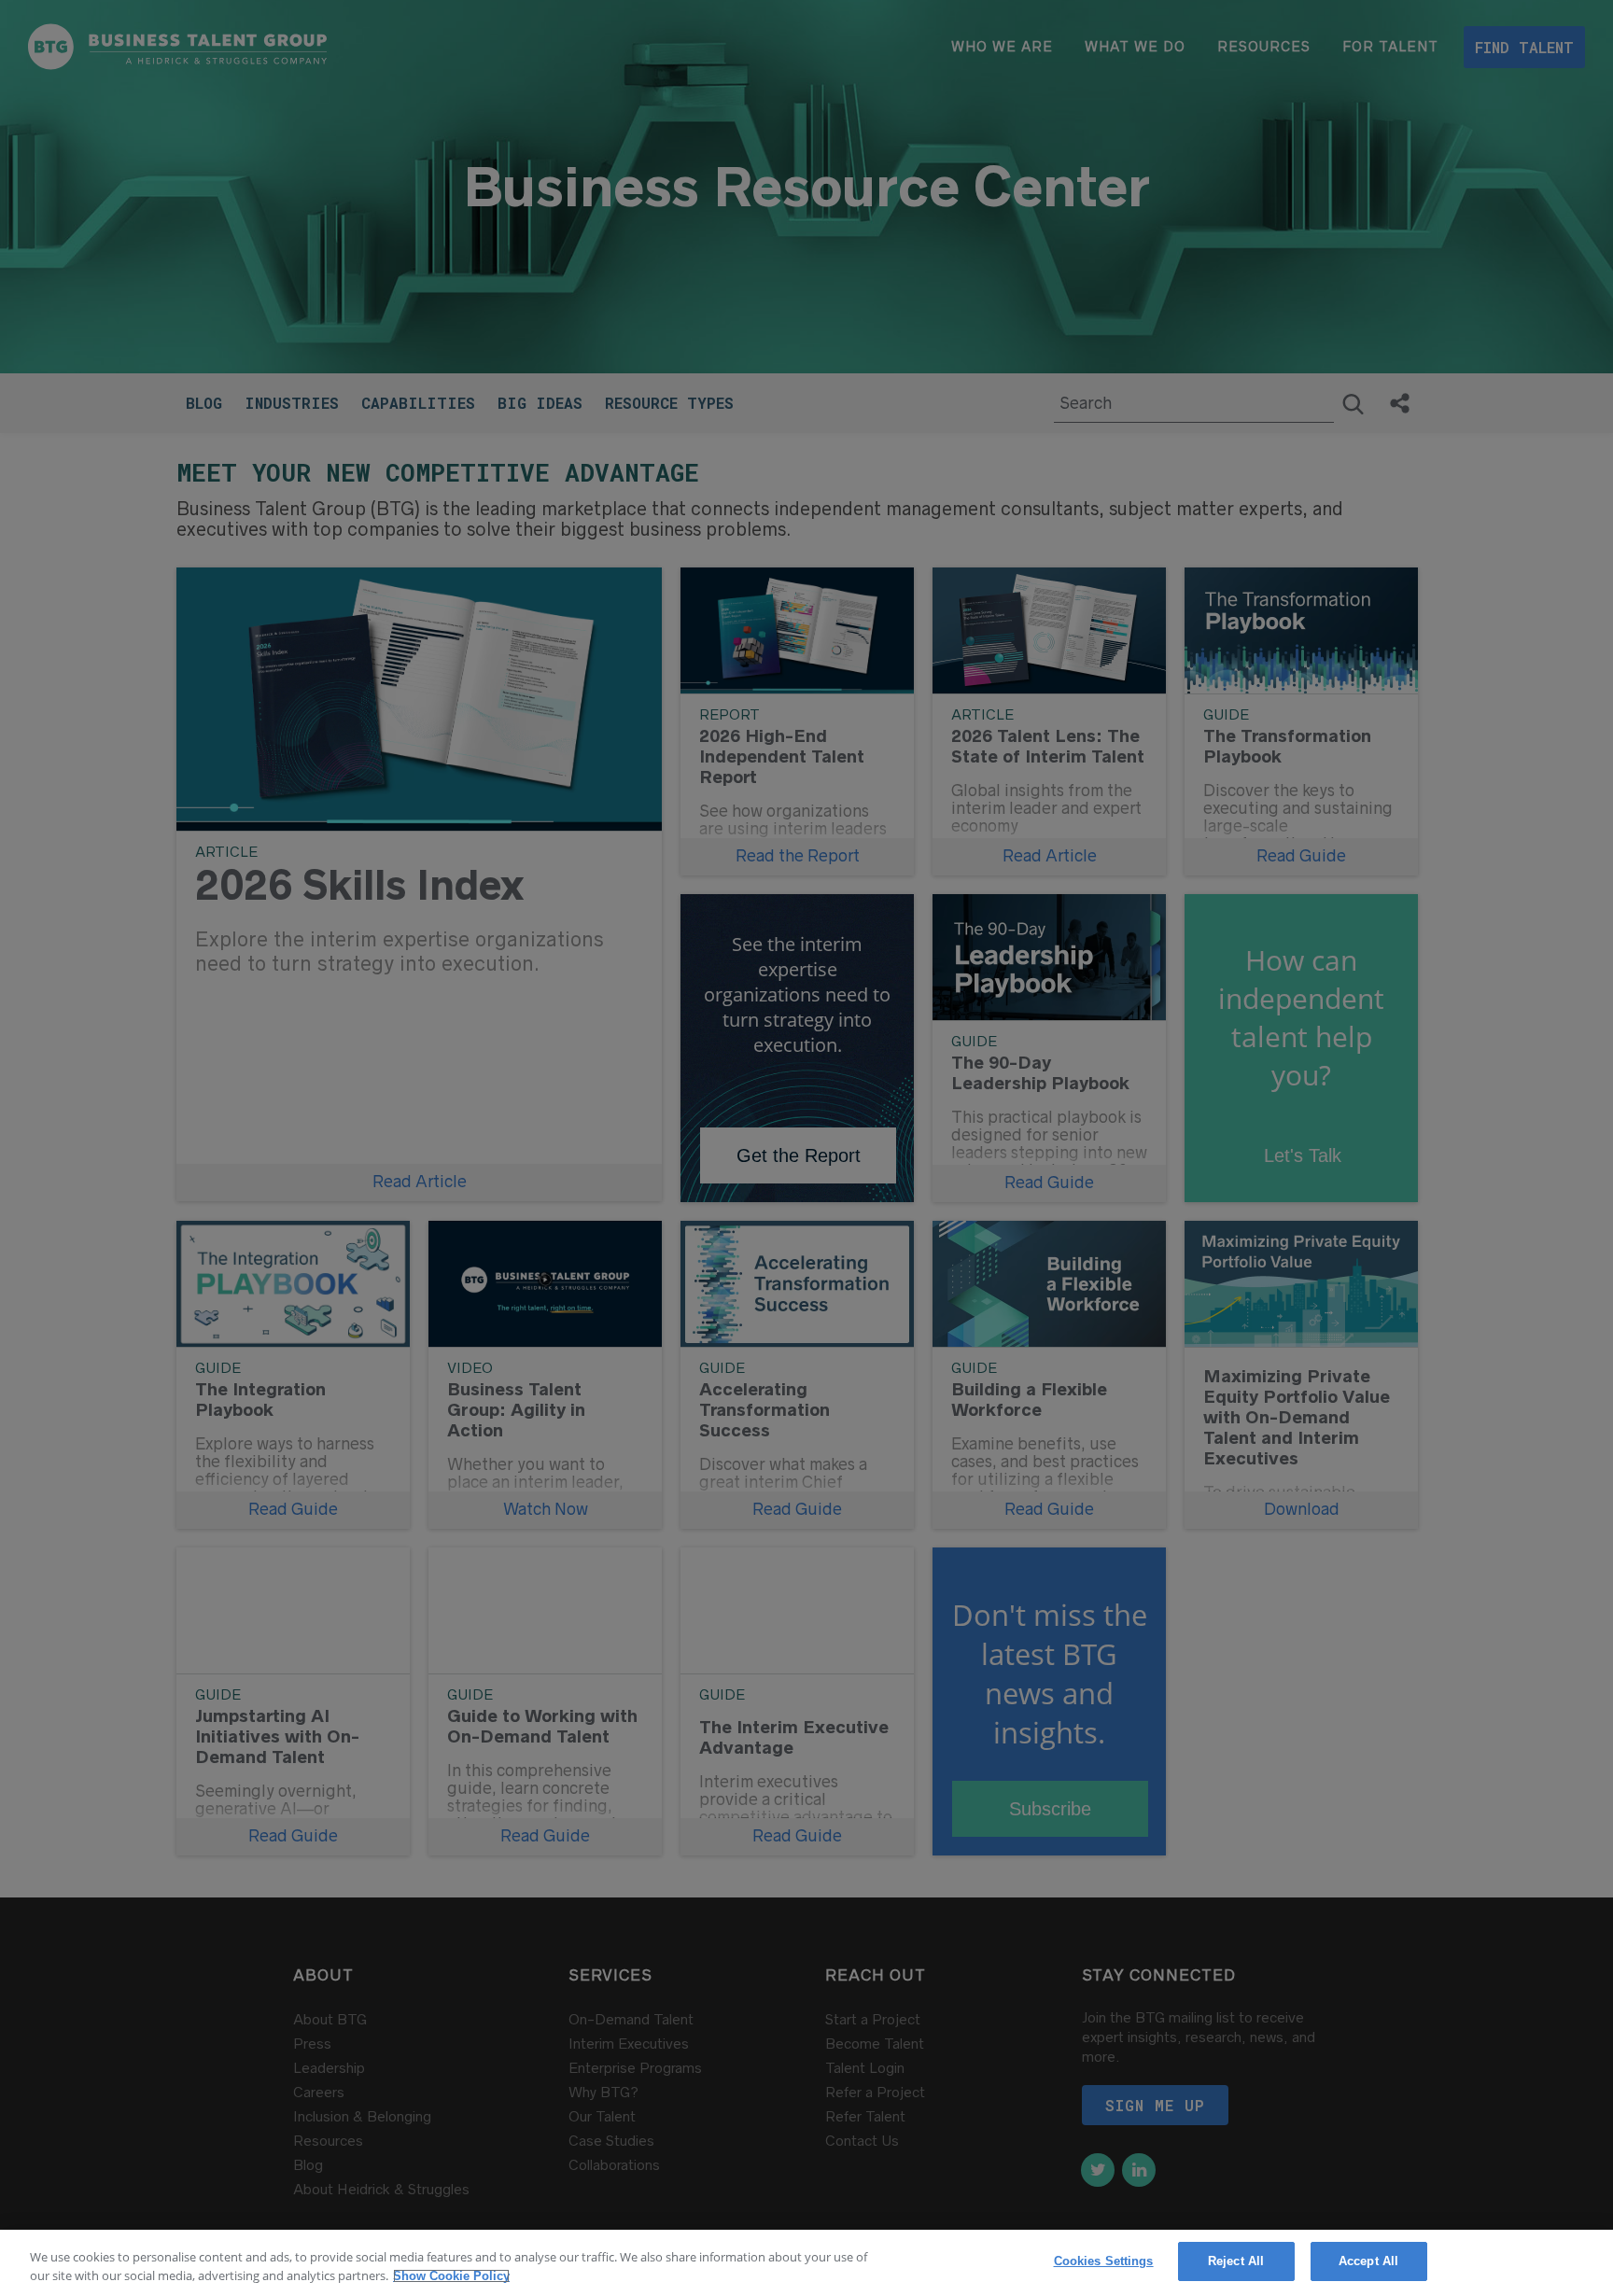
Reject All (1236, 2261)
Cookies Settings (1103, 2261)
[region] (806, 2263)
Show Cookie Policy (450, 2275)
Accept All (1368, 2261)
